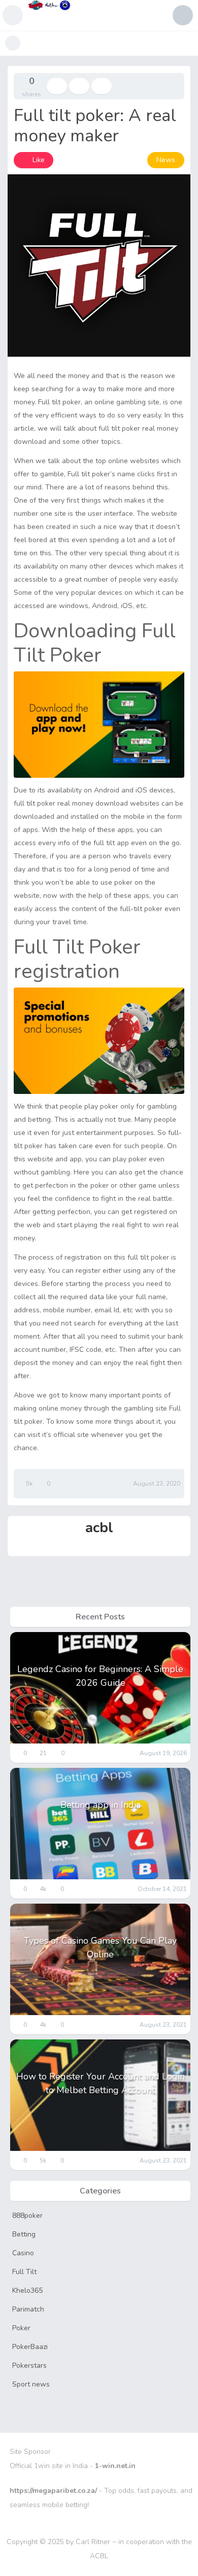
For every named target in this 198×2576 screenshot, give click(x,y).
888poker (27, 2215)
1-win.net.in (115, 2466)
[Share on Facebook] (57, 86)
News (166, 160)
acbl (99, 1528)
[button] (13, 15)
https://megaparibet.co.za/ (53, 2491)
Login (183, 15)
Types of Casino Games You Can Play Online (100, 1947)
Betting (24, 2234)
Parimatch (28, 2309)
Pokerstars (29, 2365)
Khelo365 (27, 2290)
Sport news (31, 2384)
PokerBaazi (30, 2347)
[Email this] (102, 86)
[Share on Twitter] (79, 86)
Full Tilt (24, 2272)
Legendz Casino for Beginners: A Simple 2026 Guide (100, 1676)
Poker (21, 2328)
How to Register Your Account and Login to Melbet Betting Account (101, 2083)
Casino (23, 2253)
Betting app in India (101, 1805)
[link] (34, 160)
